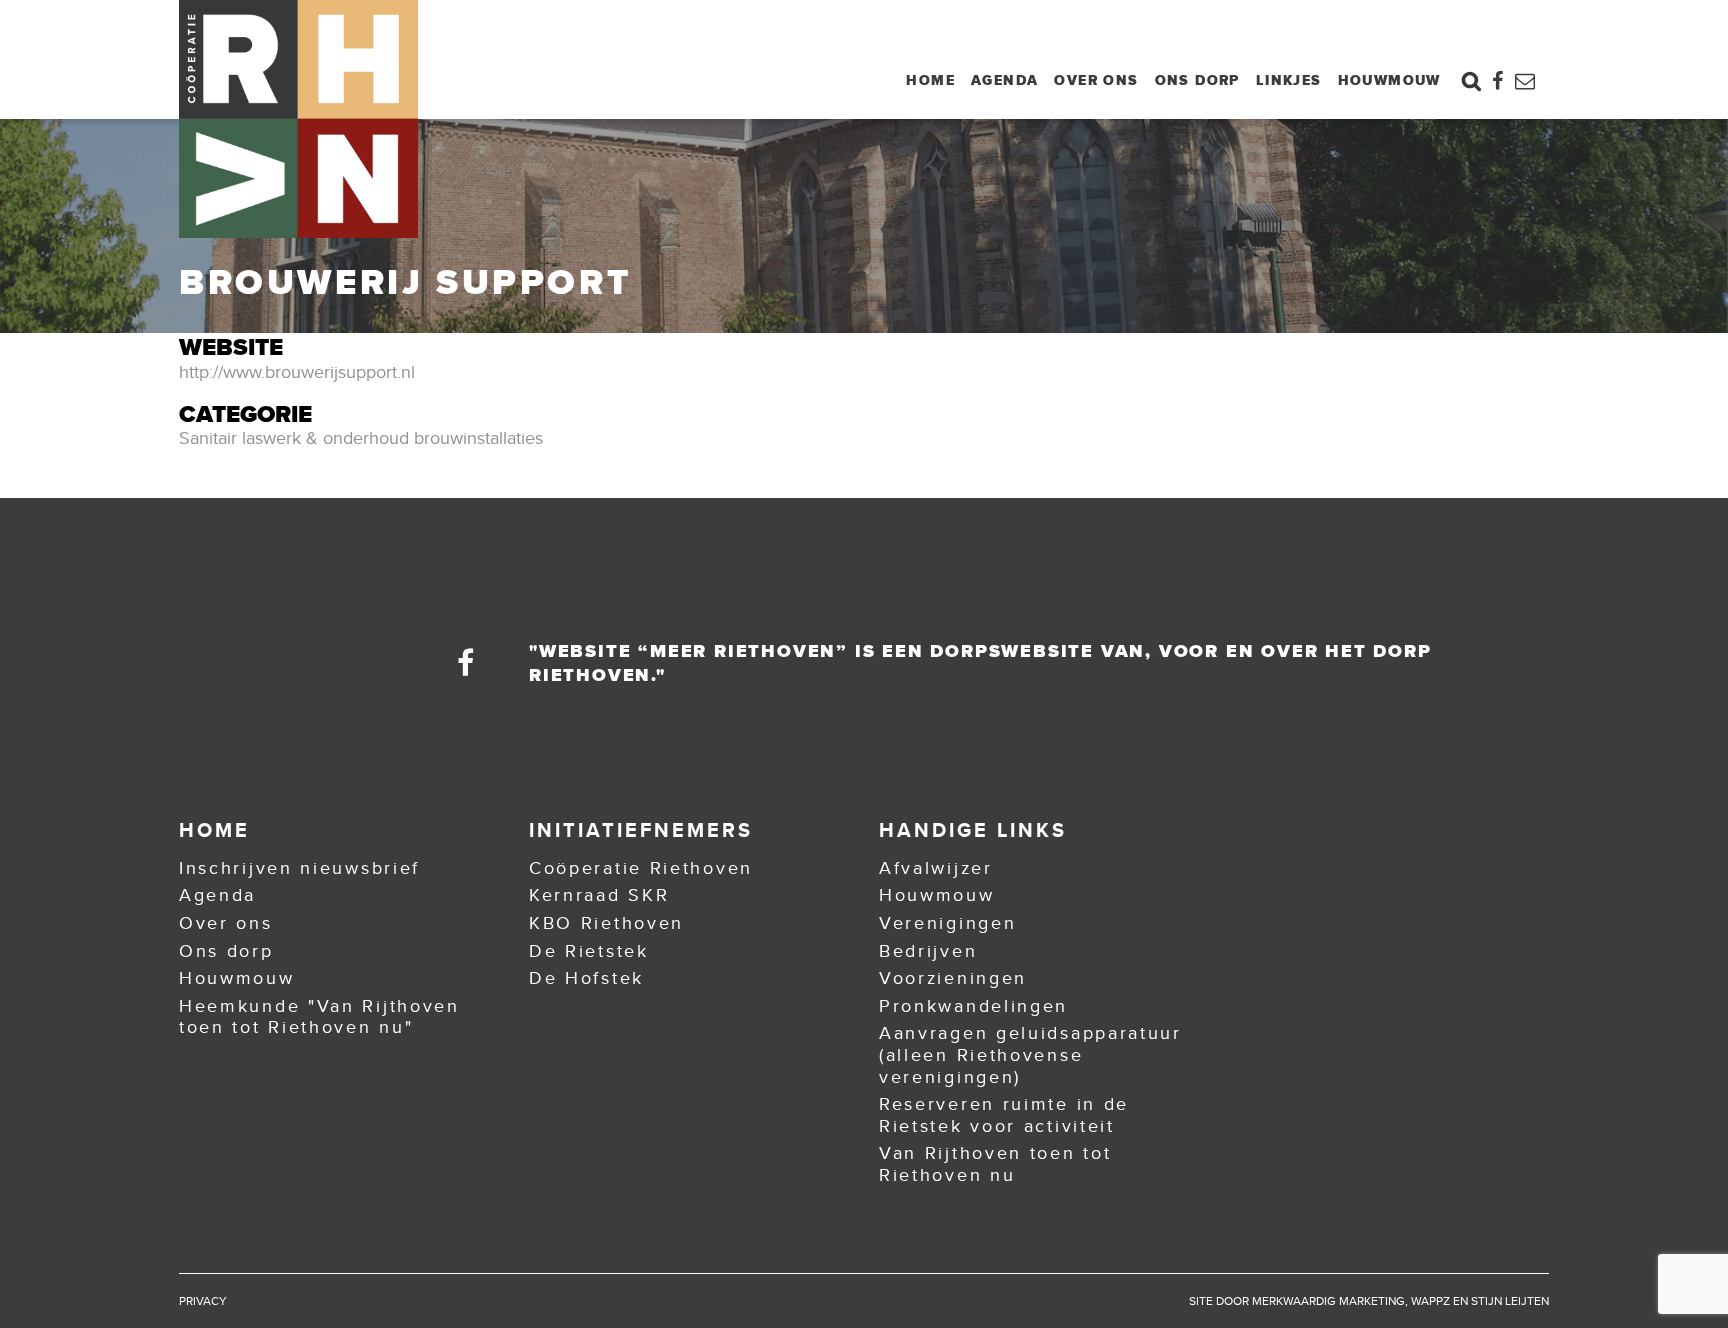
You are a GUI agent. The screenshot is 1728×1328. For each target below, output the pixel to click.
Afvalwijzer (936, 868)
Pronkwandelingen (973, 1006)
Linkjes (1289, 80)
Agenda (1004, 80)
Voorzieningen (953, 978)
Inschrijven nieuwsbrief (299, 868)
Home (930, 80)
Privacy (203, 1301)
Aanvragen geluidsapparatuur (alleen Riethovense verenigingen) (1030, 1054)
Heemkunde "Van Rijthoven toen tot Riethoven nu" (319, 1017)
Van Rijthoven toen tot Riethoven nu (995, 1164)
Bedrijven (928, 951)
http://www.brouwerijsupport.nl (297, 372)
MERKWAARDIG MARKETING (1328, 1301)
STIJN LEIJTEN (1510, 1301)
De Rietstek (589, 951)
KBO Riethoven (606, 923)
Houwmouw (1389, 80)
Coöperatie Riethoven (641, 868)
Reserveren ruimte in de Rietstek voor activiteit (1004, 1115)
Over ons (1096, 80)
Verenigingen (947, 923)
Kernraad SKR (599, 895)
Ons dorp (1197, 80)
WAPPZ (1430, 1301)
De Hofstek (586, 978)
